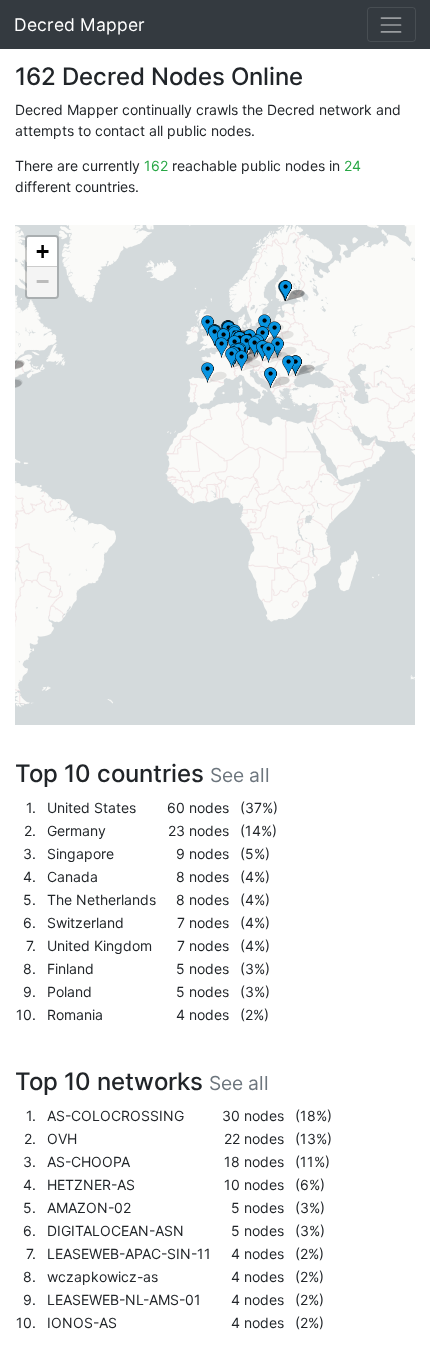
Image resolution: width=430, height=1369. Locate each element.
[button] (213, 373)
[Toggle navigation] (391, 24)
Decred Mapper (79, 24)
